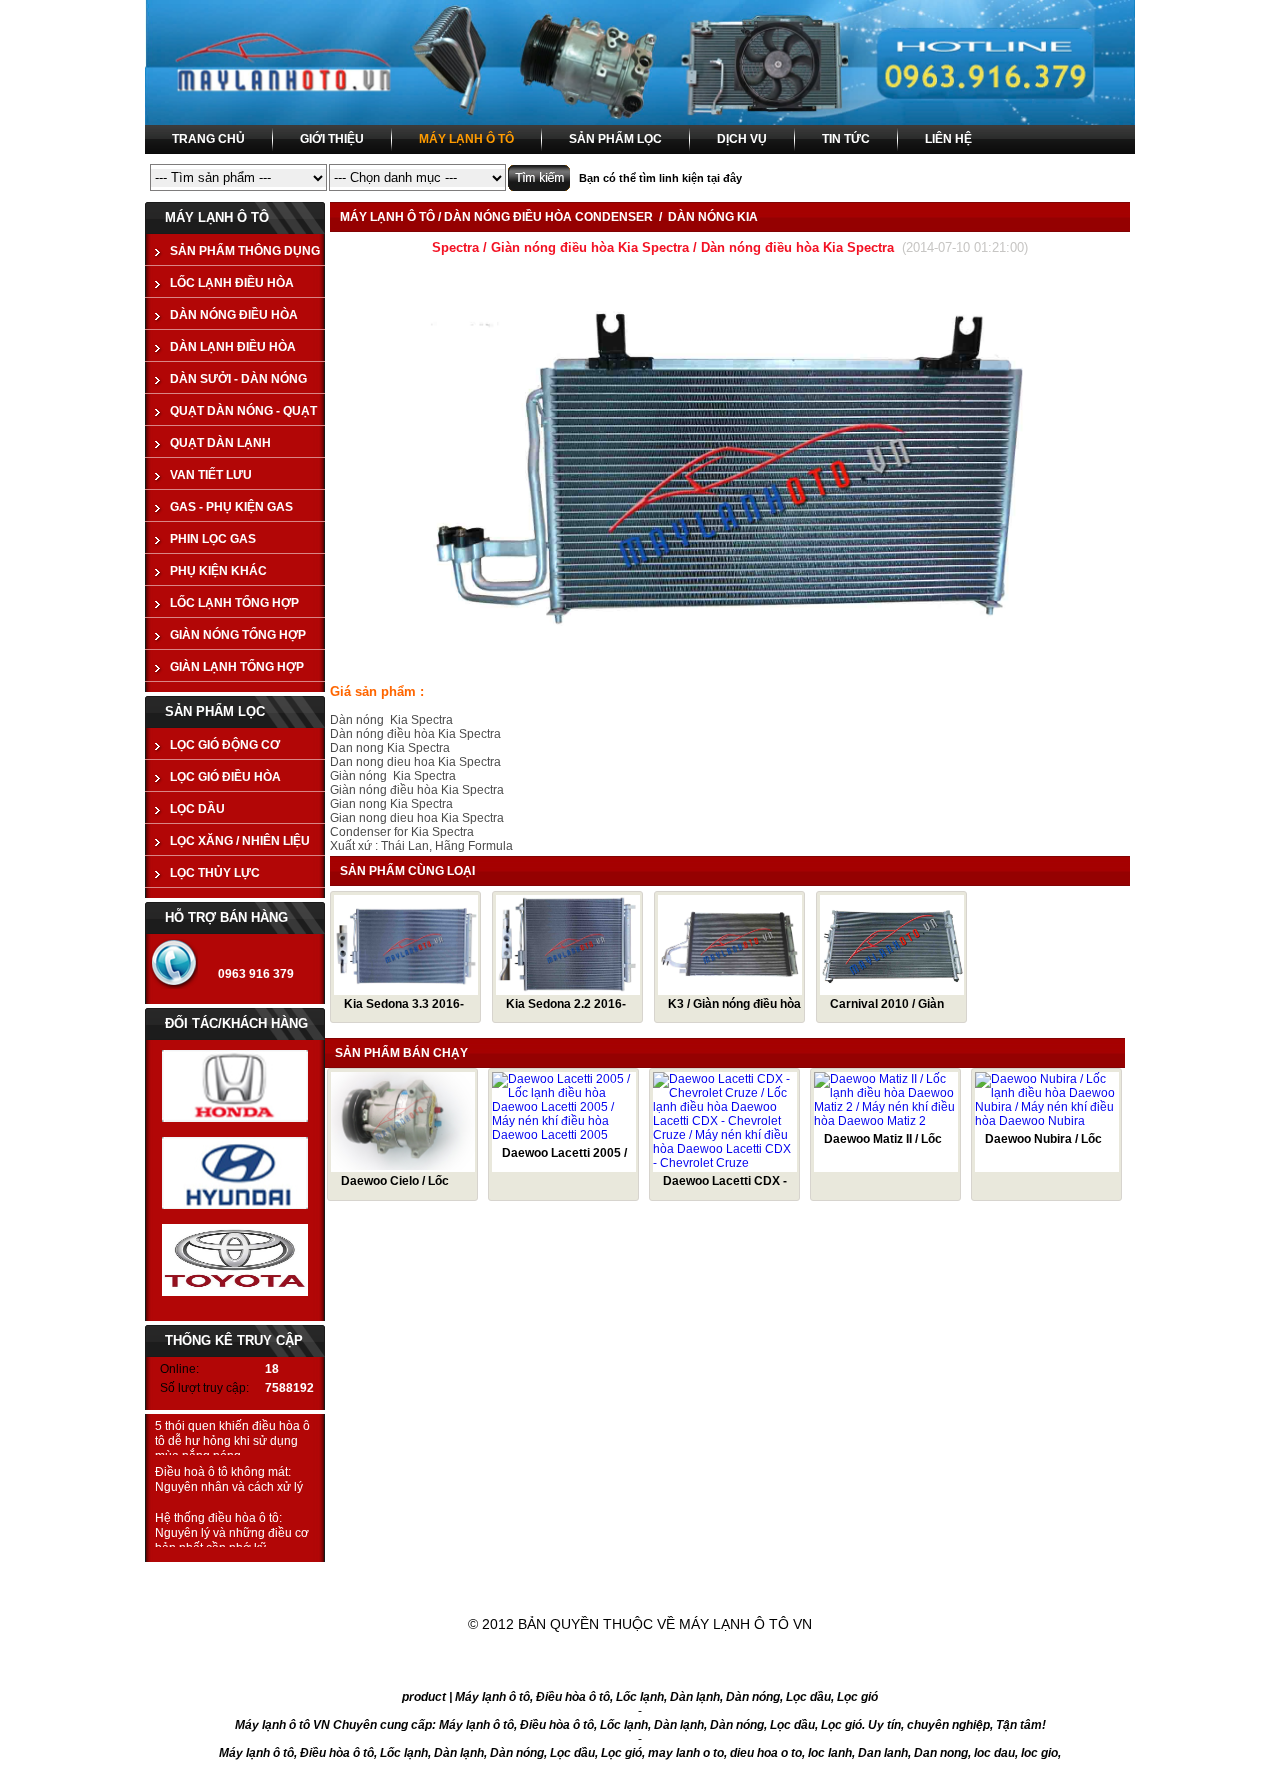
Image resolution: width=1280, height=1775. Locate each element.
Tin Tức (857, 1576)
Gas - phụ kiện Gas (231, 507)
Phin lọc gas (213, 539)
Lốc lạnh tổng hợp (234, 603)
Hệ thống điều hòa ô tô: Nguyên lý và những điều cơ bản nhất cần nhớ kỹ (232, 1533)
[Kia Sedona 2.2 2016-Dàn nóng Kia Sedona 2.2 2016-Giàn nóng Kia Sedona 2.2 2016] (568, 989)
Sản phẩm (590, 1576)
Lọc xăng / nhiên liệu (240, 841)
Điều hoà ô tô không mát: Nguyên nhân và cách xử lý (229, 1479)
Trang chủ (302, 1576)
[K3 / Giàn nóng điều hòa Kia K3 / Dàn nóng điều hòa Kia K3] (730, 989)
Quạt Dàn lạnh (220, 443)
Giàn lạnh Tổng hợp (237, 667)
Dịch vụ (727, 1576)
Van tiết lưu (211, 475)
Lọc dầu (197, 809)
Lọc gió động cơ (225, 745)
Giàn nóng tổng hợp (238, 635)
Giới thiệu (446, 1576)
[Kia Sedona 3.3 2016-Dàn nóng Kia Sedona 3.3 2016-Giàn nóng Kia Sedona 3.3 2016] (406, 989)
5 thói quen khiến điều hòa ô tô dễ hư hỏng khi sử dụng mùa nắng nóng (232, 1441)
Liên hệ (986, 1576)
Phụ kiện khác (218, 571)
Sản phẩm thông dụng (245, 251)
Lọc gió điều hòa (225, 777)
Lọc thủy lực (215, 873)
